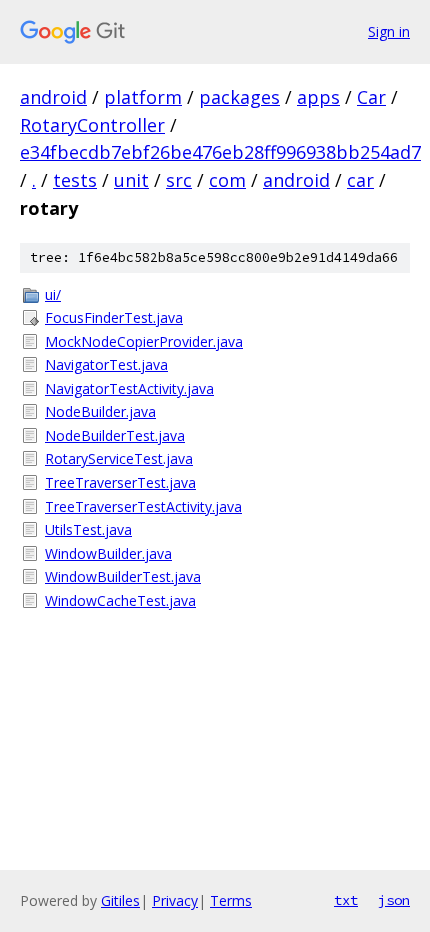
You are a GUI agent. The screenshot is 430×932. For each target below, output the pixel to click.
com (227, 180)
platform (143, 97)
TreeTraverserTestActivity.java (143, 506)
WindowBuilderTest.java (123, 576)
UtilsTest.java (88, 529)
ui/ (53, 294)
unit (131, 180)
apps (318, 97)
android (53, 97)
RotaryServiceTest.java (119, 458)
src (179, 180)
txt (346, 900)
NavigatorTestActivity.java (129, 388)
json (394, 900)
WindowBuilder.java (108, 553)
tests (75, 180)
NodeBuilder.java (100, 411)
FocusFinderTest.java (114, 317)
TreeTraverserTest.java (120, 482)
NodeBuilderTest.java (115, 435)
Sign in (389, 31)
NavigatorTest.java (106, 364)
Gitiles (120, 900)
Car (371, 97)
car (360, 180)
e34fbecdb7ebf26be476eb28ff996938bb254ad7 (220, 152)
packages (239, 97)
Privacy (175, 900)
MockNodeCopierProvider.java (144, 341)
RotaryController (92, 125)
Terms (231, 900)
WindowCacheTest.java (120, 600)
